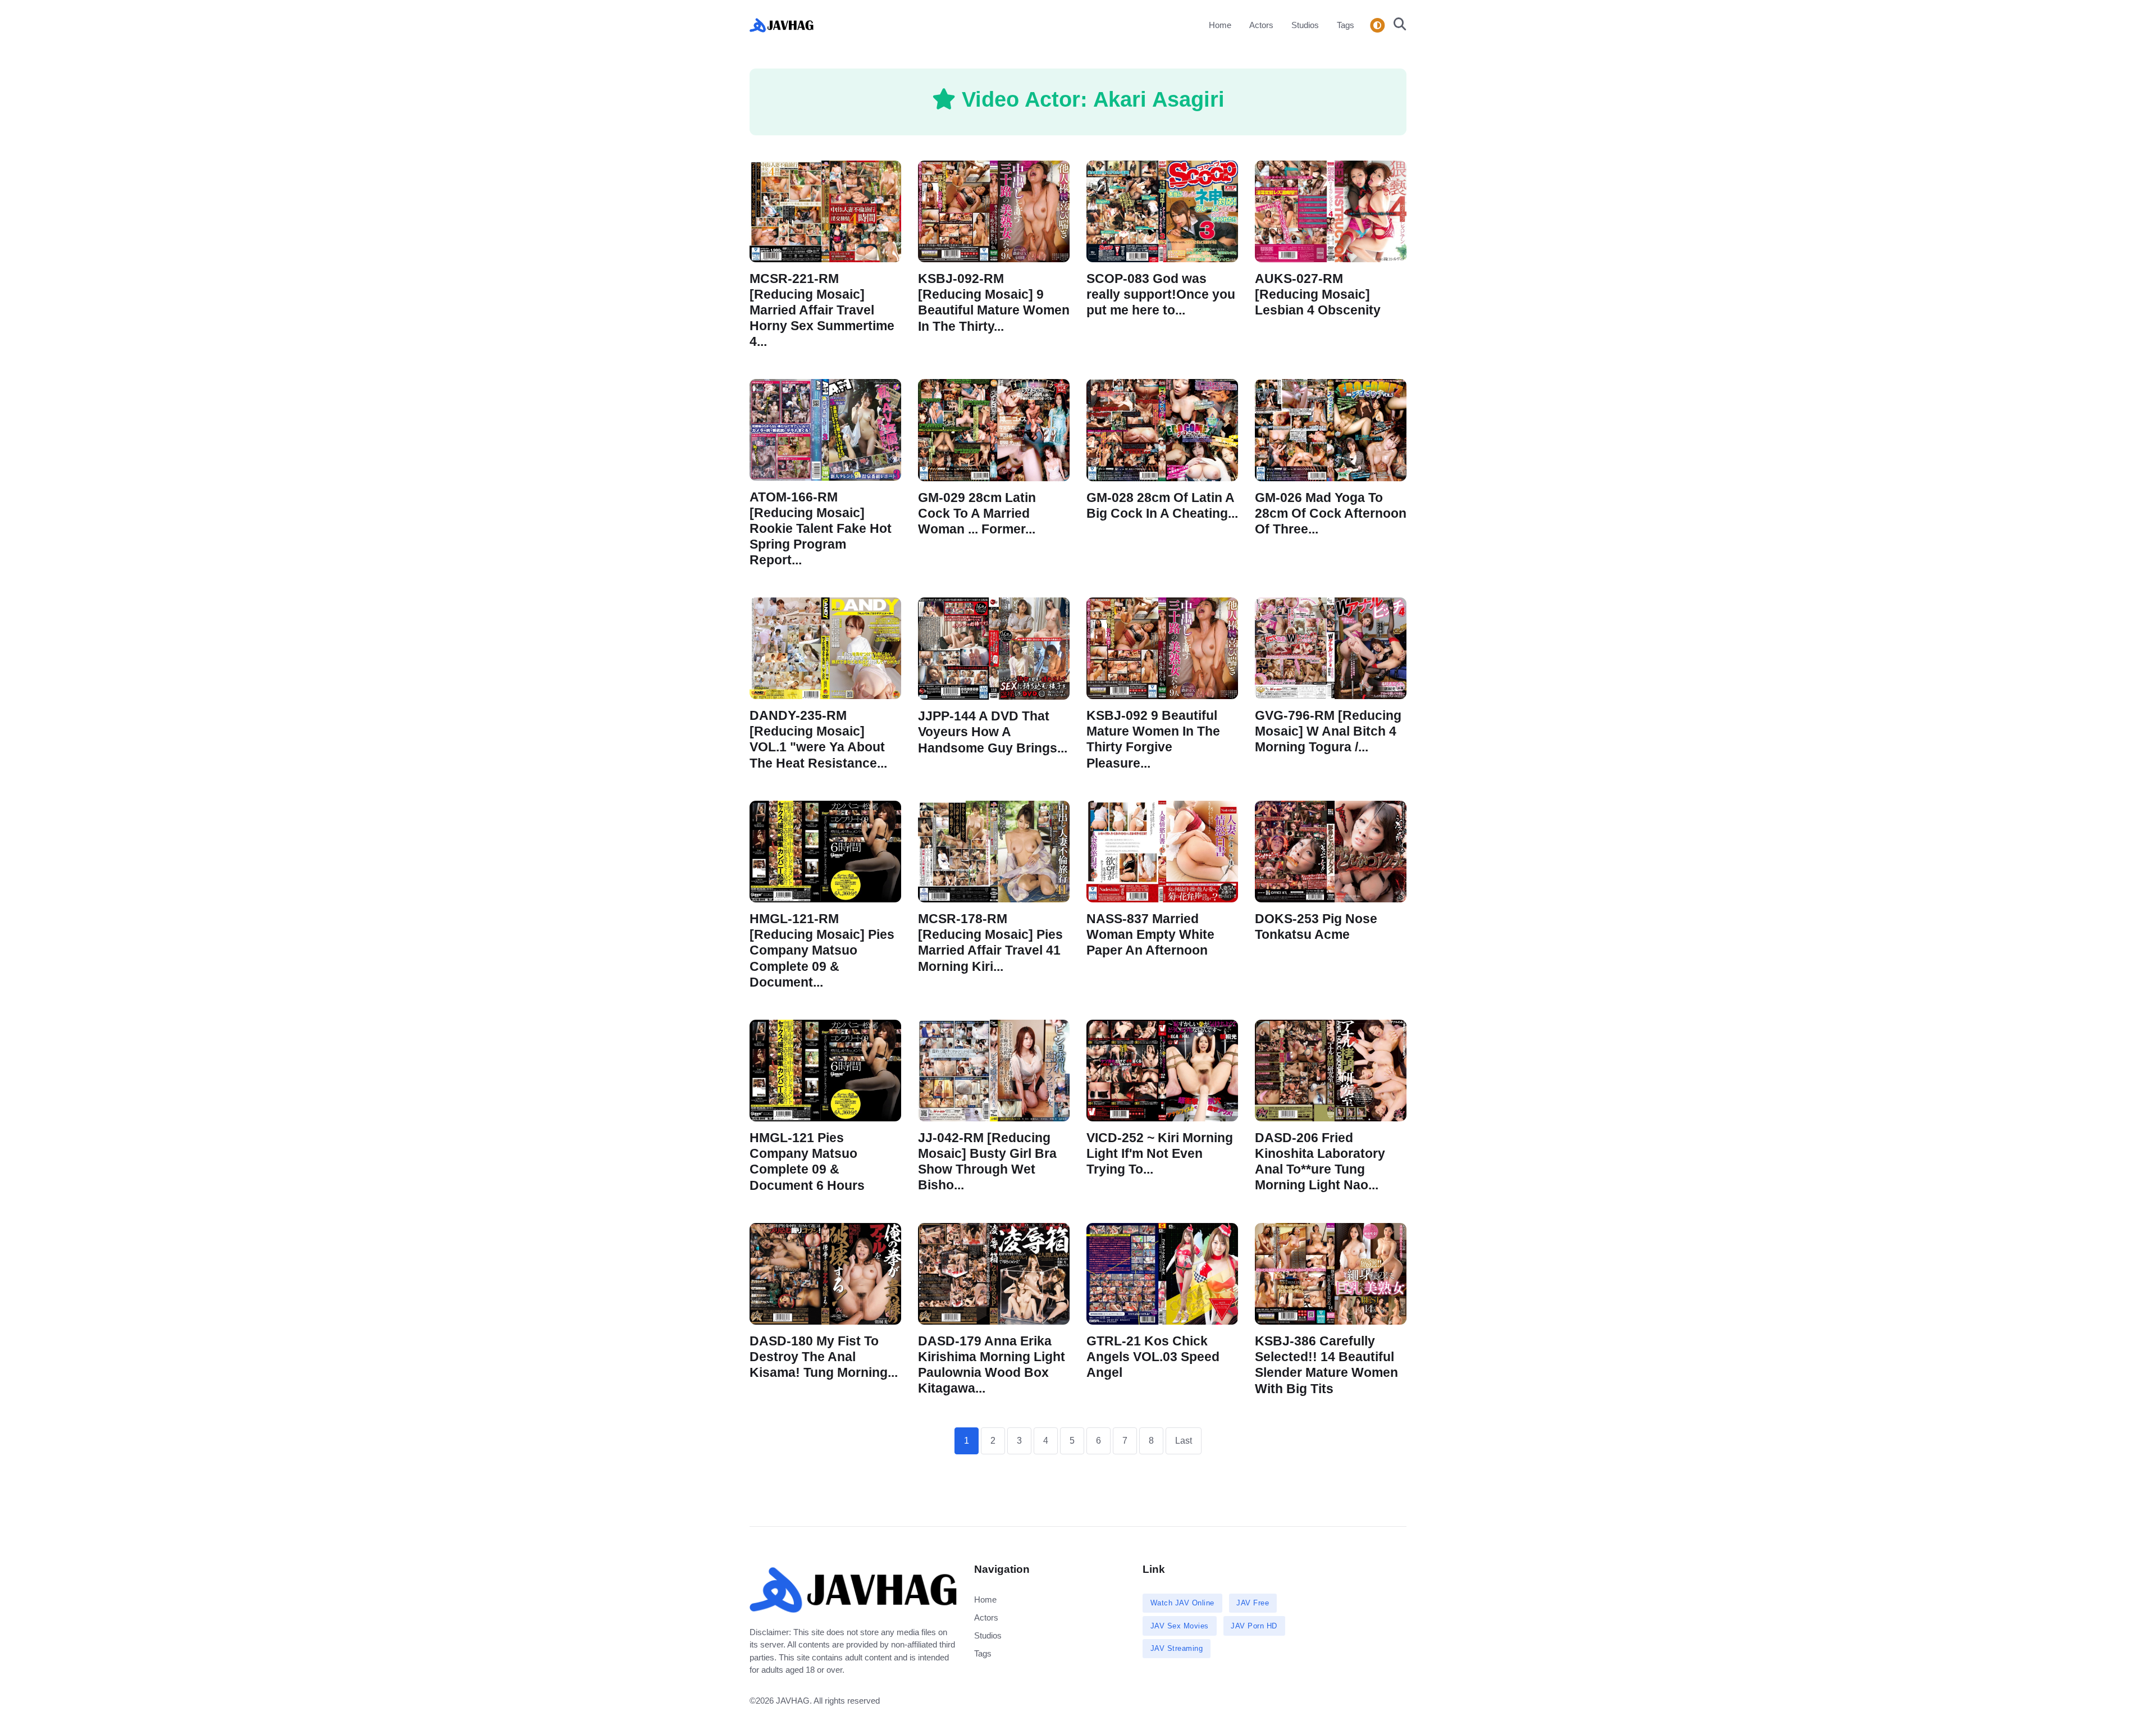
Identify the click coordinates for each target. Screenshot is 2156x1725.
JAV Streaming (1177, 1648)
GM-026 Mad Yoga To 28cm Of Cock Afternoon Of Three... (1331, 514)
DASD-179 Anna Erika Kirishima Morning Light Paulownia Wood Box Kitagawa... (992, 1365)
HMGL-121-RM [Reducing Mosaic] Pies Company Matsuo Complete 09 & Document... (822, 951)
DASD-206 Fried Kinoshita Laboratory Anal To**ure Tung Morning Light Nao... (1320, 1162)
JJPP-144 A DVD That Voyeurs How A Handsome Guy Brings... (993, 733)
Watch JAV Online (1182, 1603)
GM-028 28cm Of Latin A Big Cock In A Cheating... (1162, 506)
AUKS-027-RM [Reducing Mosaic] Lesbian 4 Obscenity (1318, 295)
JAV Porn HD (1254, 1626)
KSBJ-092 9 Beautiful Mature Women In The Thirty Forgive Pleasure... (1153, 740)
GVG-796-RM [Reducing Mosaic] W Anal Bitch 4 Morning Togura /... (1328, 731)
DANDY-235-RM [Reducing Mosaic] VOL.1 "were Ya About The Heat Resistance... (818, 740)
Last (1184, 1441)
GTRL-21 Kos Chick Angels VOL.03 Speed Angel (1153, 1357)
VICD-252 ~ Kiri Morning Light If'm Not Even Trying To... (1160, 1154)
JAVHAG (793, 1701)
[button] (1397, 25)
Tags (1346, 25)
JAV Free (1253, 1603)
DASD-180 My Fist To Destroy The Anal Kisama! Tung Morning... (824, 1357)
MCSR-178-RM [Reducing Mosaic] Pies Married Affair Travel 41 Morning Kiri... (990, 943)
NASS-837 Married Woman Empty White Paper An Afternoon (1150, 935)
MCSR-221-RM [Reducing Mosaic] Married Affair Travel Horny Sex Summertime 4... (822, 311)
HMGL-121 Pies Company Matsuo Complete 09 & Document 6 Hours (807, 1162)
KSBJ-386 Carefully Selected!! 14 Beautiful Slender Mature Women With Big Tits (1326, 1365)
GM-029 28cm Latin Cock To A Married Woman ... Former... (977, 514)
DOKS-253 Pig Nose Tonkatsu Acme (1316, 927)
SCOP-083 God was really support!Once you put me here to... (1161, 295)
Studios (1305, 25)
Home (1220, 25)
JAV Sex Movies (1180, 1626)
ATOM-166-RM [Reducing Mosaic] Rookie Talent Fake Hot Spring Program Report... (821, 529)
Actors (1261, 25)
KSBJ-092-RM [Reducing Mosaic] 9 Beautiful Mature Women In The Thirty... (994, 302)
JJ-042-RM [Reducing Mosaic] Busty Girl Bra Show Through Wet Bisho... (987, 1162)
